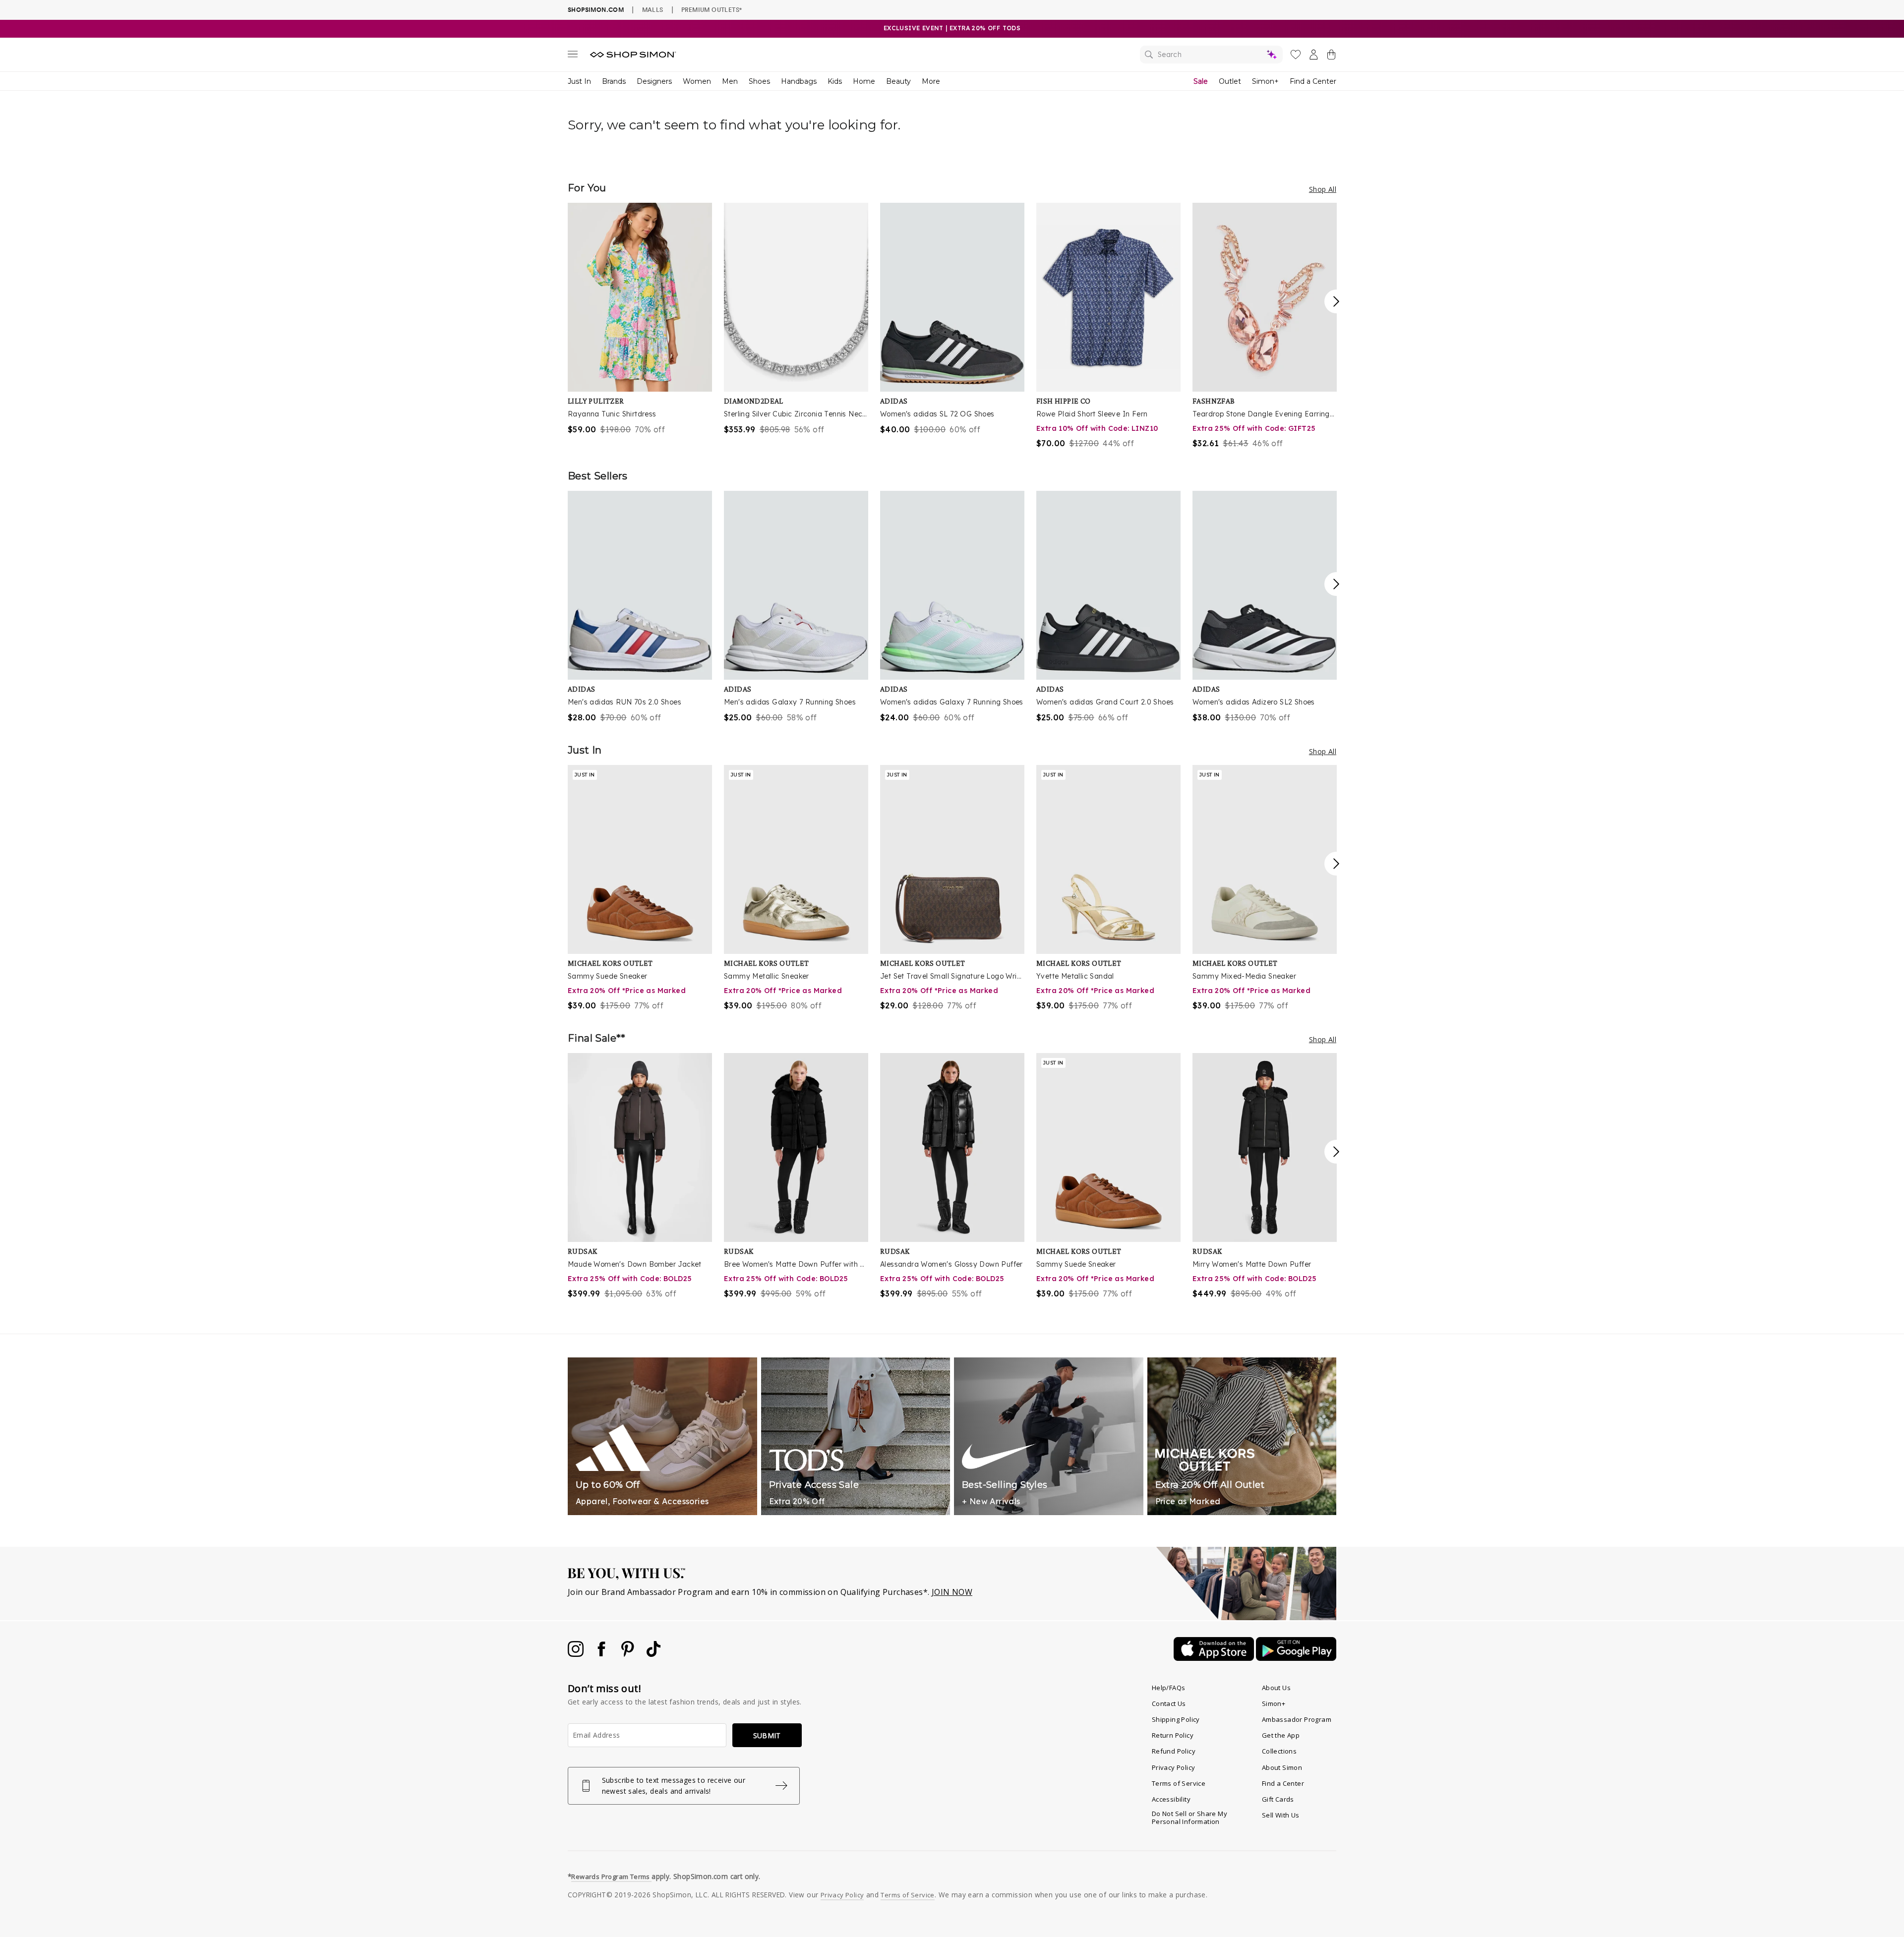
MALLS (653, 9)
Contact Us (1169, 1703)
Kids (835, 81)
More (931, 81)
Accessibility (1171, 1799)
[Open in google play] (1296, 1658)
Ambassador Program (1297, 1719)
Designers (654, 81)
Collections (1279, 1751)
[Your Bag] (1331, 57)
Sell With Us (1281, 1815)
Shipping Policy (1176, 1719)
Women (697, 81)
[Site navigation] (573, 56)
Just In (579, 81)
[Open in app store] (1215, 1658)
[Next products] (1336, 301)
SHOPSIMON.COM (596, 10)
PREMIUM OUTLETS (712, 9)
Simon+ (1265, 81)
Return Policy (1173, 1735)
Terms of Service (1179, 1783)
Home (864, 81)
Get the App (1281, 1735)
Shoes (759, 81)
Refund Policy (1174, 1751)
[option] (640, 319)
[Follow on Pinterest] (629, 1654)
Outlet (1230, 81)
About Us (1276, 1688)
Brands (614, 81)
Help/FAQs (1169, 1688)
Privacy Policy (1174, 1767)
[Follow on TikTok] (654, 1654)
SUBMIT (767, 1735)
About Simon (1282, 1767)
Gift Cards (1278, 1799)
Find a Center (1313, 81)
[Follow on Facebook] (602, 1654)
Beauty (898, 81)
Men (730, 81)
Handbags (799, 81)
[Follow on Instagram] (577, 1654)
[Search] (1211, 55)
